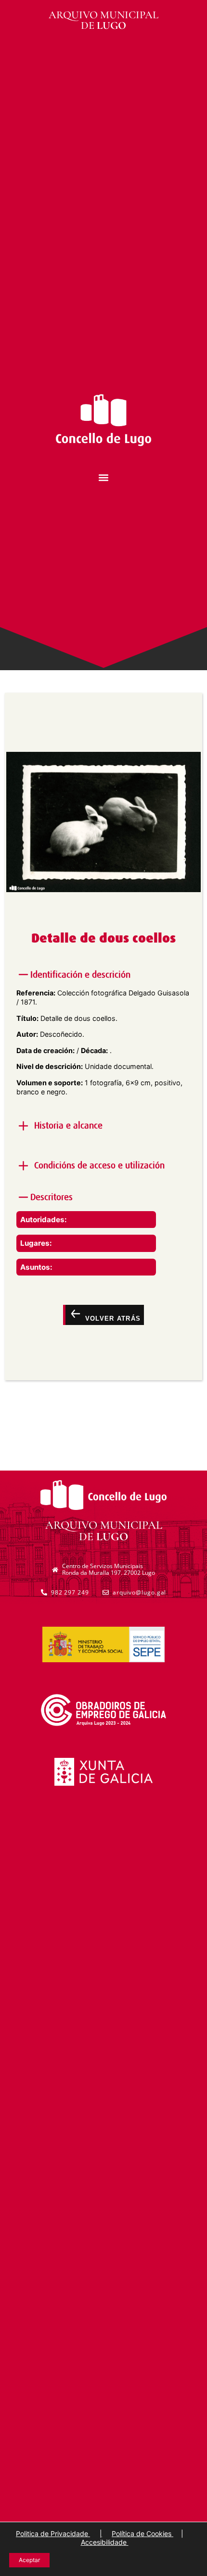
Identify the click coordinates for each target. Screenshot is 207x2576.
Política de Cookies (142, 2533)
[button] (104, 478)
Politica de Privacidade (53, 2533)
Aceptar (29, 2560)
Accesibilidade (105, 2542)
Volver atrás (111, 1319)
